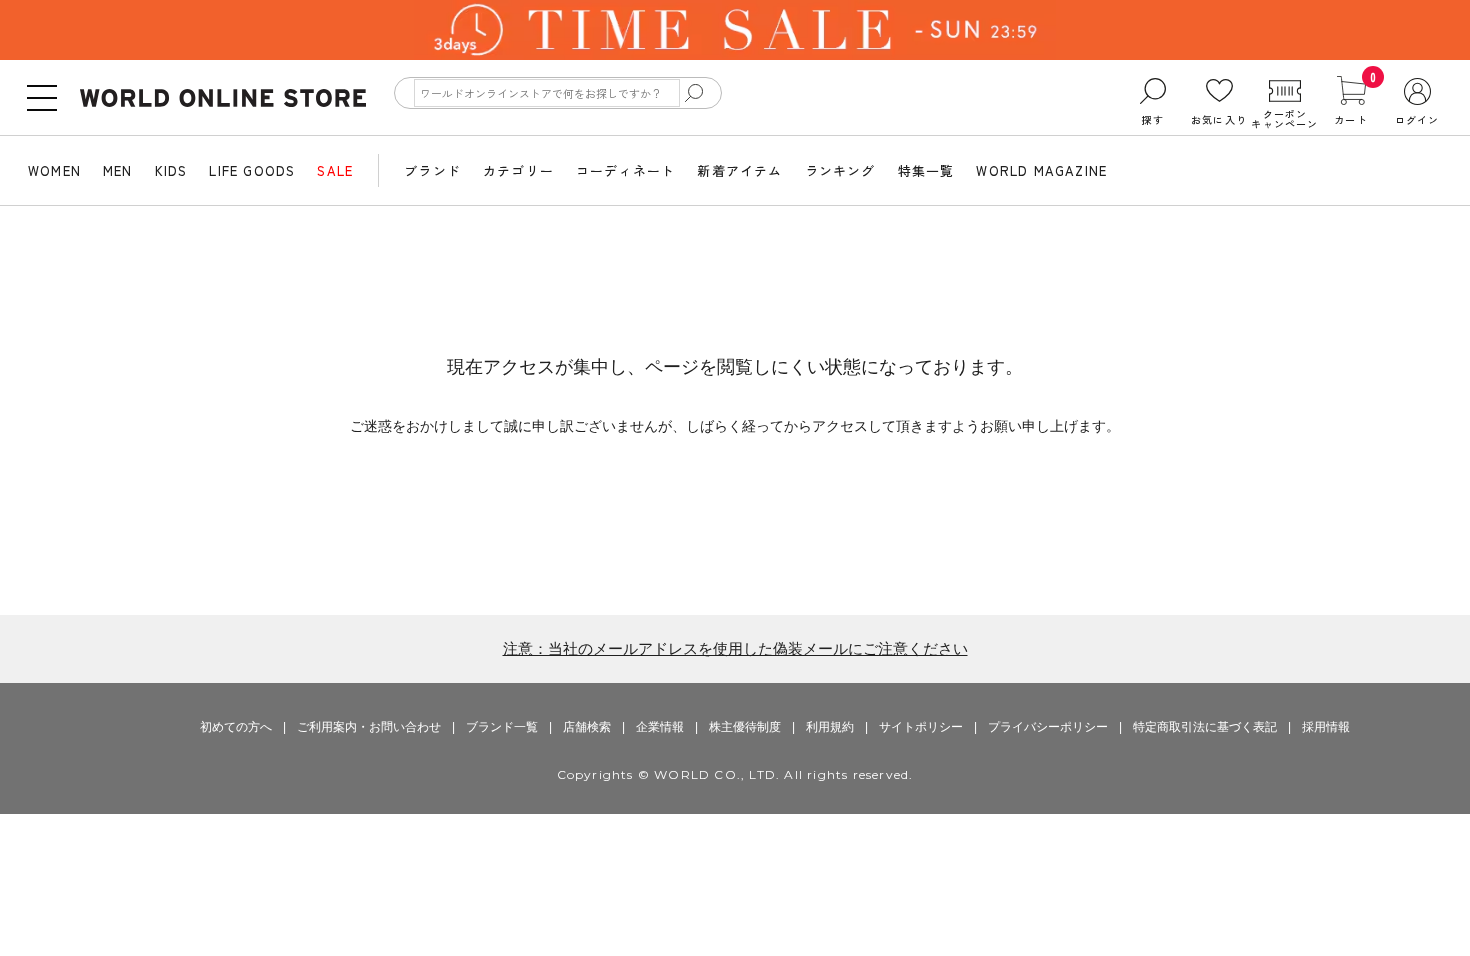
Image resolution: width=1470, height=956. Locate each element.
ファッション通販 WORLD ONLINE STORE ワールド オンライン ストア (223, 98)
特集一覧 (926, 170)
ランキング (840, 170)
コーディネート (625, 170)
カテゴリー (518, 170)
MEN (118, 170)
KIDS (171, 170)
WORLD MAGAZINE (1041, 170)
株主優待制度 (745, 727)
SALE (335, 170)
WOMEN (54, 170)
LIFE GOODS (252, 170)
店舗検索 (587, 727)
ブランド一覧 (502, 727)
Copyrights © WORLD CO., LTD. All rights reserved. (735, 774)
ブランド (432, 170)
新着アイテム (739, 170)
